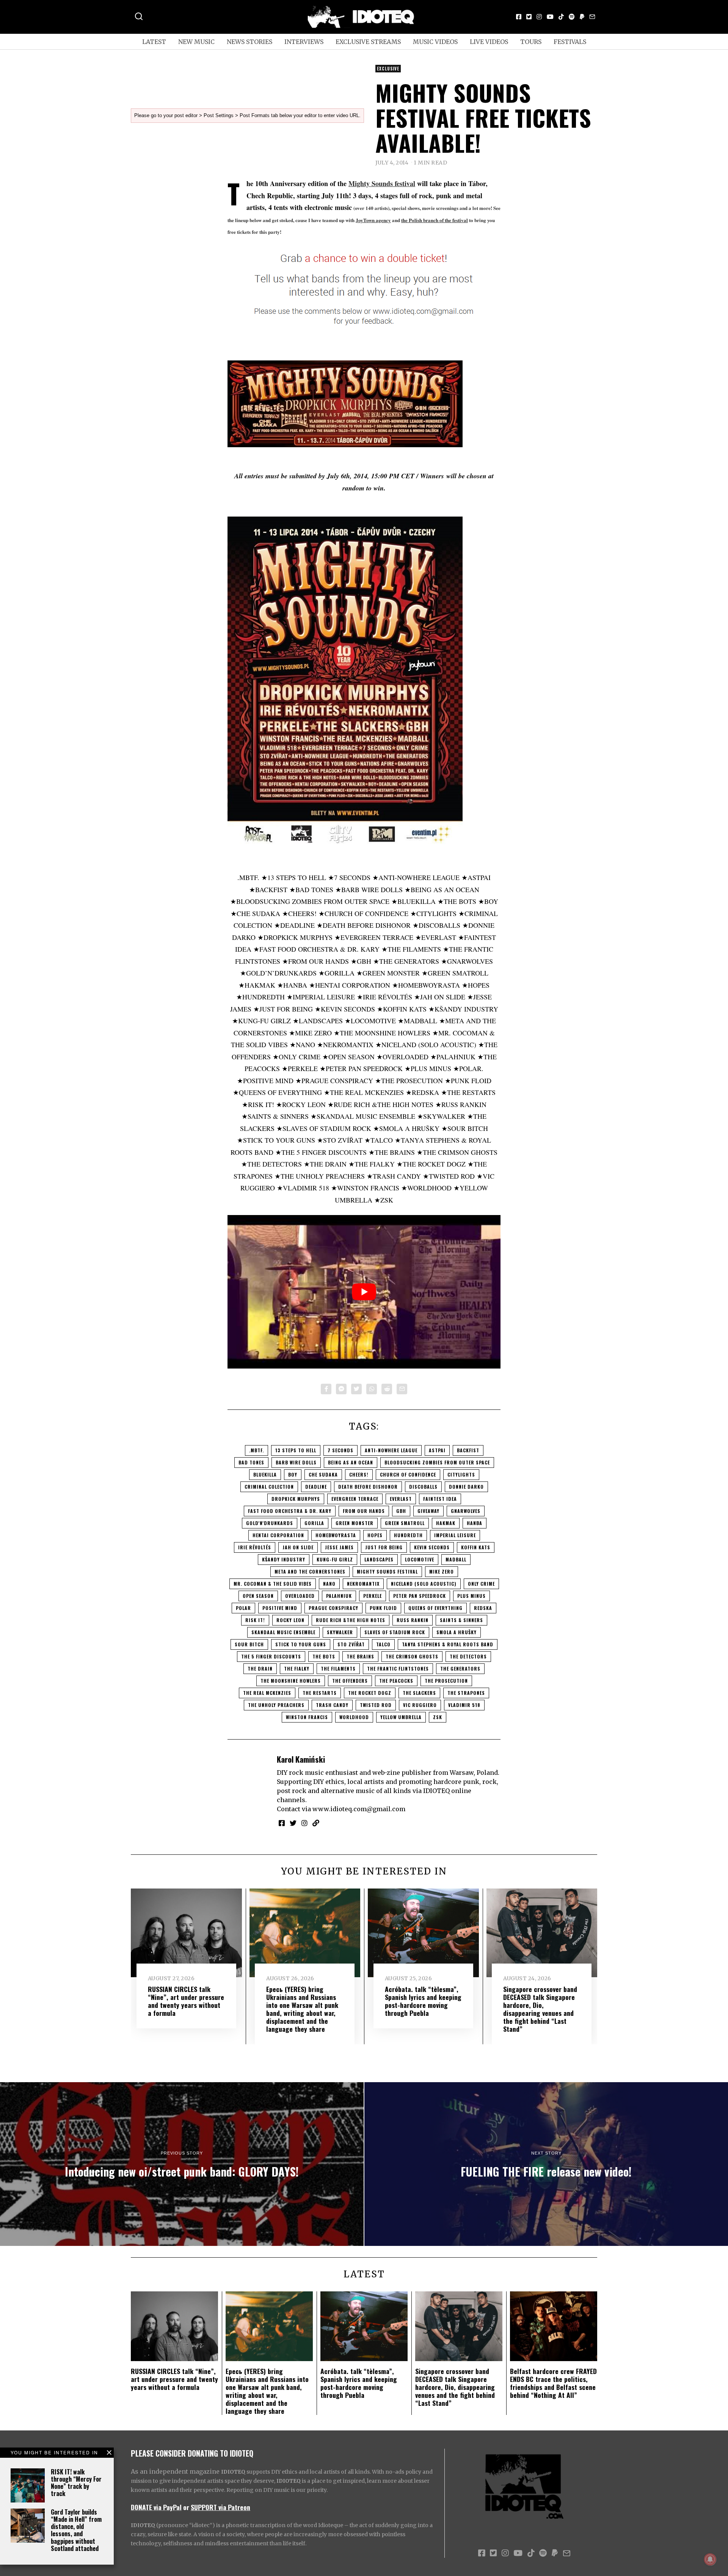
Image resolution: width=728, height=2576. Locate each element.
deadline (316, 1487)
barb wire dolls (296, 1462)
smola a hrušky (457, 1632)
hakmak (446, 1523)
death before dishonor (368, 1487)
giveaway (428, 1511)
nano (329, 1584)
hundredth (408, 1535)
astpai (437, 1450)
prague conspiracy (333, 1608)
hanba (475, 1523)
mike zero (442, 1571)
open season (258, 1596)
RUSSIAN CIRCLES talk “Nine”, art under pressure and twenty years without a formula (186, 2001)
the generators (460, 1669)
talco (383, 1644)
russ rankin (413, 1620)
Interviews (304, 42)
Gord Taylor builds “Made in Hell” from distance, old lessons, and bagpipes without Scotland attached (76, 2530)
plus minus (471, 1596)
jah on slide (298, 1547)
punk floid (383, 1608)
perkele (373, 1596)
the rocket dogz (370, 1693)
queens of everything (435, 1608)
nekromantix (363, 1584)
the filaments (338, 1669)
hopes (375, 1535)
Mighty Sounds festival (382, 183)
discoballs (423, 1487)
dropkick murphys (296, 1499)
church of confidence (408, 1474)
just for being (384, 1547)
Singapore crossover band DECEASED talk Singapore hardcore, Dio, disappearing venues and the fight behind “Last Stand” (540, 2009)
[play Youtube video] (364, 1292)
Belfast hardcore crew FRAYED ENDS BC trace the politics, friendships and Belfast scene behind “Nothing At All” (553, 2383)
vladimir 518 (464, 1705)
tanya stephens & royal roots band (448, 1644)
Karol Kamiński (301, 1759)
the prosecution (446, 1681)
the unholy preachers (276, 1705)
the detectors (468, 1656)
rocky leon (290, 1620)
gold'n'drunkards (270, 1523)
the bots (324, 1656)
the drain (260, 1669)
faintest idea (440, 1499)
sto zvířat (351, 1644)
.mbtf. (257, 1450)
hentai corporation (278, 1535)
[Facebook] (519, 17)
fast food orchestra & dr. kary (290, 1511)
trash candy (332, 1705)
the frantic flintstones (398, 1669)
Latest (154, 42)
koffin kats (476, 1547)
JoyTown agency (373, 220)
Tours (531, 42)
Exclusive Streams (368, 42)
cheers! (359, 1474)
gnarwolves (466, 1511)
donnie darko (466, 1487)
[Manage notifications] (710, 2559)
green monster (355, 1523)
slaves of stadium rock (395, 1632)
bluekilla (265, 1474)
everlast (401, 1499)
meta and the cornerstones (310, 1571)
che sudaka (323, 1474)
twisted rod (376, 1705)
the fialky (297, 1669)
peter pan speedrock (420, 1596)
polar (243, 1608)
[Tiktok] (561, 17)
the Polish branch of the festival (435, 220)
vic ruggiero (420, 1705)
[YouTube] (550, 17)
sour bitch (249, 1644)
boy (293, 1474)
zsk (438, 1717)
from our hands (364, 1511)
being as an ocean (351, 1462)
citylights (461, 1474)
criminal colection (269, 1487)
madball (456, 1559)
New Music (196, 42)
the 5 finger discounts (271, 1656)
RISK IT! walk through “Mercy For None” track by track (76, 2483)
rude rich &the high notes (351, 1620)
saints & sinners (461, 1620)
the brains (360, 1656)
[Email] (592, 17)
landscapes (379, 1559)
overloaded (300, 1596)
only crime (481, 1584)
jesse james (339, 1547)
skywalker (340, 1632)
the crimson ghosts (412, 1656)
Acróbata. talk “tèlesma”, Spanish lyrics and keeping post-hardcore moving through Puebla (423, 2001)
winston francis (307, 1717)
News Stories (249, 42)
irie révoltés (255, 1547)
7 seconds (340, 1450)
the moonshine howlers (291, 1681)
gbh (401, 1511)
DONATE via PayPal (156, 2507)
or (186, 2507)
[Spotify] (572, 17)
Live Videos (489, 42)
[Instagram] (539, 17)
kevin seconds (432, 1547)
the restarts (320, 1693)
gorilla (314, 1523)
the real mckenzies (267, 1693)
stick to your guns (301, 1644)
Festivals (570, 42)
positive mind (280, 1608)
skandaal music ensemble (283, 1632)
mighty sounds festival (387, 1571)
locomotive (420, 1559)
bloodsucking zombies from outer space (437, 1462)
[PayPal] (582, 17)
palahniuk (339, 1596)
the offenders (350, 1681)
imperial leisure (455, 1535)
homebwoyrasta (336, 1535)
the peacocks (396, 1681)
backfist (468, 1450)
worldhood (354, 1717)
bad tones (251, 1462)
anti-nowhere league (391, 1450)
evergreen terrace (355, 1499)
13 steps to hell (296, 1450)
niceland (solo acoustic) (424, 1584)
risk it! (255, 1620)
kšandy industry (284, 1559)
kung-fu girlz (335, 1559)
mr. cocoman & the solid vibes (273, 1584)
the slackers (419, 1693)
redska (483, 1608)
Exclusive (388, 69)
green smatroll (405, 1523)
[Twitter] (529, 17)
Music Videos (435, 42)
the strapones (466, 1693)
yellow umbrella (401, 1717)
